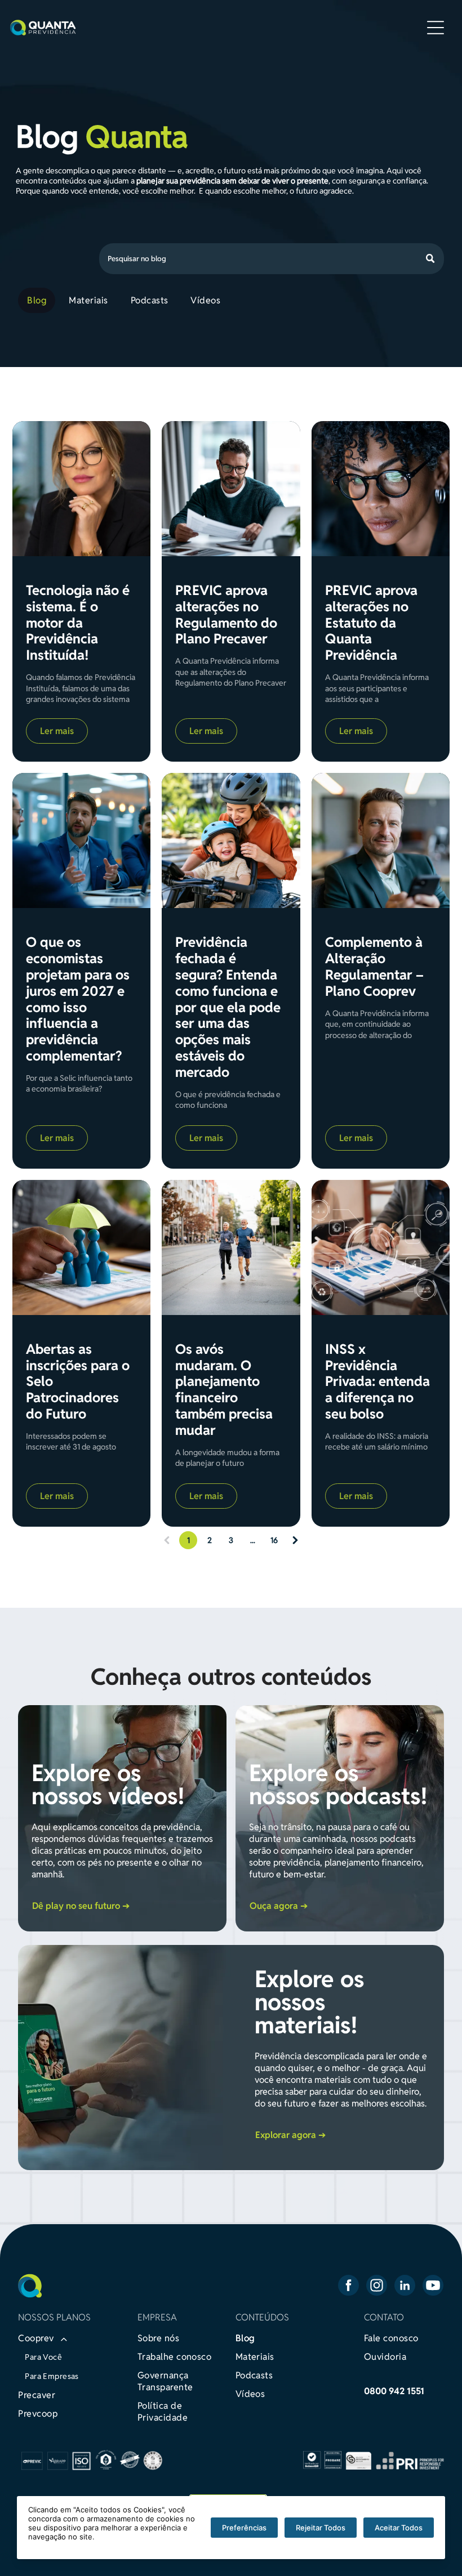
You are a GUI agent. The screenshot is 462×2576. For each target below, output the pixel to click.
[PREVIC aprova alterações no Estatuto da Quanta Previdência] (381, 489)
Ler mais (57, 731)
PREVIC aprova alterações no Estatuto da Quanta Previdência (371, 623)
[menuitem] (39, 300)
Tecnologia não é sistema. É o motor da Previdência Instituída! (78, 623)
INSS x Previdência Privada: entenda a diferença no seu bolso (377, 1382)
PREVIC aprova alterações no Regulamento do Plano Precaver (226, 615)
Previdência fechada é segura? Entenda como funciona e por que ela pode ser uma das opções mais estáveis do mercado (228, 1007)
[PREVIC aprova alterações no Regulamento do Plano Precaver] (231, 489)
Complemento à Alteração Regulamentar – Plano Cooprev (374, 967)
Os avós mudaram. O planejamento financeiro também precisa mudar (224, 1390)
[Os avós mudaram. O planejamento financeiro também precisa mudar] (231, 1247)
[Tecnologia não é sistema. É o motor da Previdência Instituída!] (81, 489)
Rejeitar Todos (321, 2528)
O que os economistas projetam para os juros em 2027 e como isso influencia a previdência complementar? (78, 999)
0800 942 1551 (394, 2391)
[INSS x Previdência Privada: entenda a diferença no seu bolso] (381, 1247)
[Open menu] (436, 28)
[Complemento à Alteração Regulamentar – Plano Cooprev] (381, 840)
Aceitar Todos (399, 2528)
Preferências (244, 2528)
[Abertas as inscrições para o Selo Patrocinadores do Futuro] (81, 1247)
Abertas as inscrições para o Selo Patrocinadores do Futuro (78, 1382)
